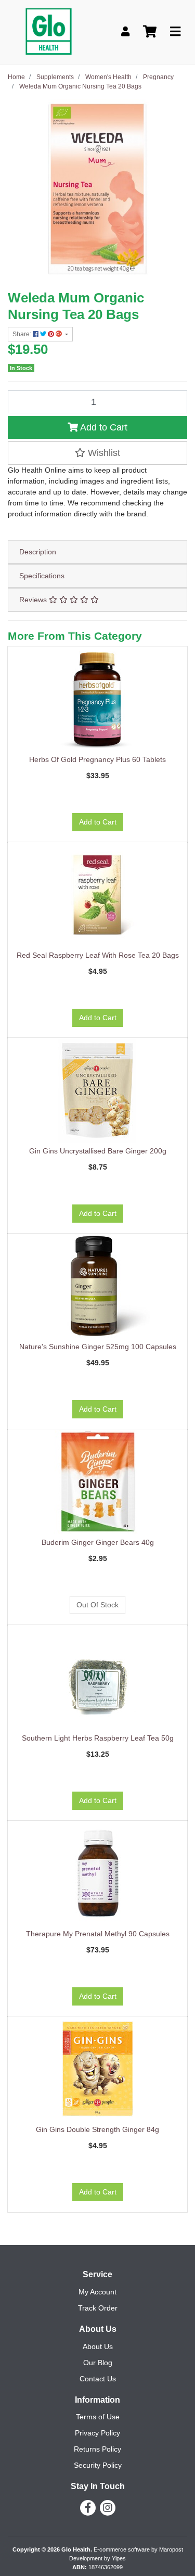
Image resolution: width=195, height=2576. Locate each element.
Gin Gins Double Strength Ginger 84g (97, 2129)
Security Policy (98, 2465)
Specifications (42, 576)
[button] (97, 453)
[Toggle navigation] (175, 32)
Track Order (98, 2308)
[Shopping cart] (150, 32)
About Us (98, 2346)
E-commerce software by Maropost (138, 2549)
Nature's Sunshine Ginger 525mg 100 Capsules (98, 1347)
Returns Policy (97, 2449)
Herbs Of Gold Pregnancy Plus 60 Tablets (97, 759)
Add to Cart (103, 427)
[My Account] (125, 32)
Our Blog (98, 2363)
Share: (23, 334)
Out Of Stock (97, 1605)
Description (38, 552)
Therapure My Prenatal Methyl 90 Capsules (98, 1934)
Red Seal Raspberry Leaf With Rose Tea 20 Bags (98, 955)
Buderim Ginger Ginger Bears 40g (98, 1542)
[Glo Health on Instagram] (108, 2508)
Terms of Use (98, 2417)
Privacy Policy (97, 2433)
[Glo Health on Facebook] (88, 2508)
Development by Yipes (97, 2558)
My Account (97, 2292)
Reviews (34, 600)
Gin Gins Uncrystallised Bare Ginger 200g (98, 1151)
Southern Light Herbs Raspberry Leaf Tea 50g (98, 1738)
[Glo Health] (49, 31)
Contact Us (98, 2379)
